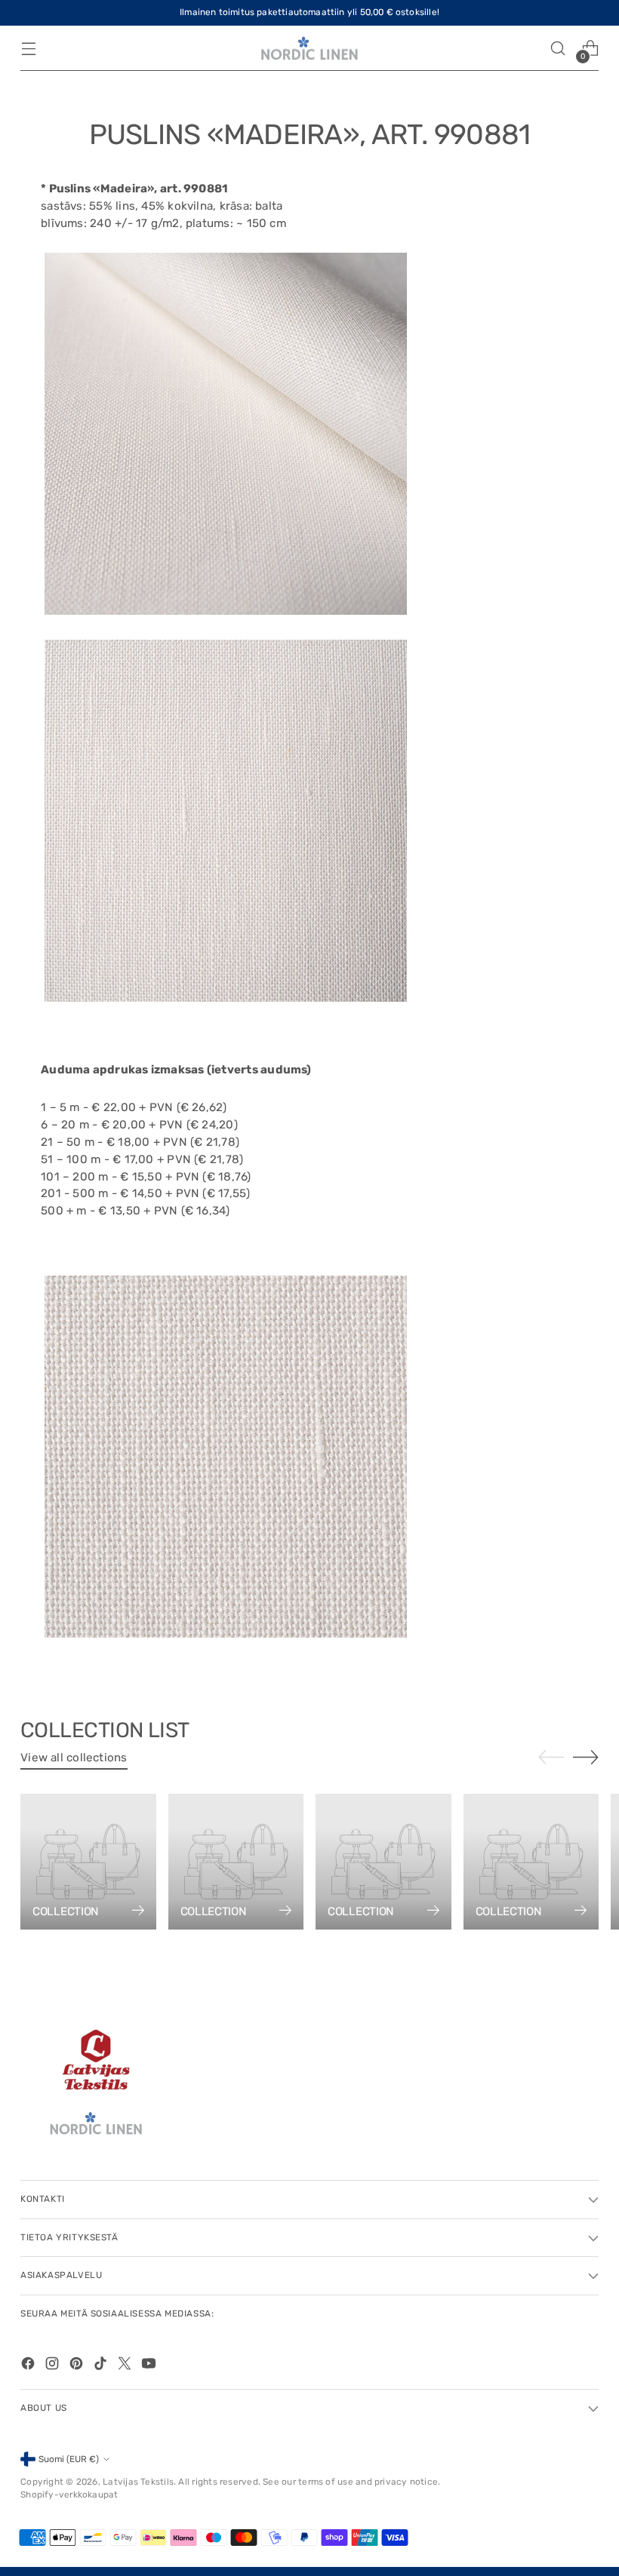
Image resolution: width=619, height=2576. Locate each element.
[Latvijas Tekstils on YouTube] (150, 2366)
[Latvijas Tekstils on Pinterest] (78, 2366)
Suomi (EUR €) (69, 2459)
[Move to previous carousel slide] (551, 1758)
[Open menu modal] (28, 49)
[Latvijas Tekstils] (309, 49)
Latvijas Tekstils (138, 2482)
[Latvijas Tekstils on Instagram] (54, 2366)
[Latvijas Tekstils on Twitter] (126, 2366)
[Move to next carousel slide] (586, 1757)
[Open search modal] (558, 49)
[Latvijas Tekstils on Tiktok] (102, 2366)
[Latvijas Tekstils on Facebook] (29, 2366)
